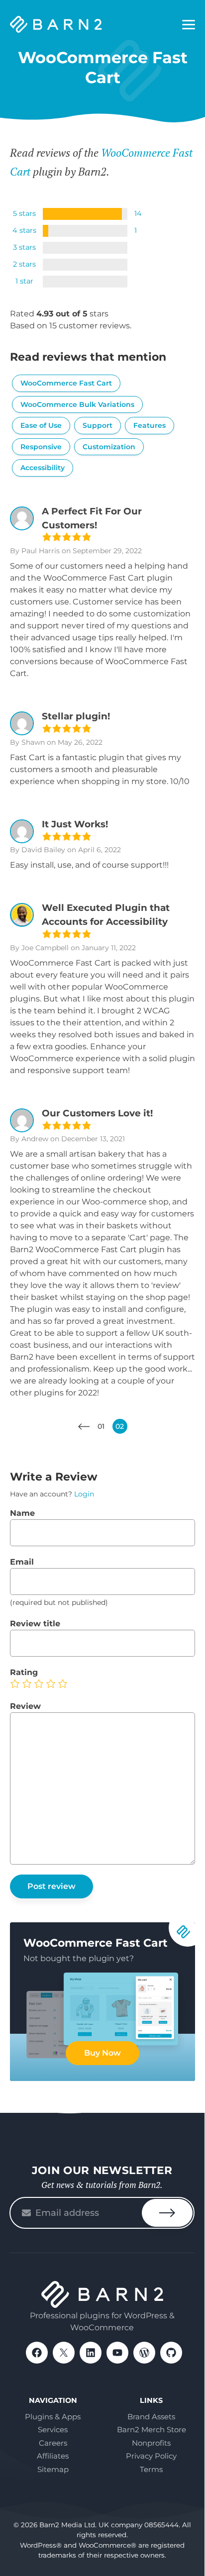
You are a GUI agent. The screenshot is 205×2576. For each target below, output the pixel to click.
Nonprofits (151, 2443)
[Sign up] (167, 2213)
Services (53, 2429)
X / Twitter (64, 2353)
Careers (53, 2443)
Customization (109, 447)
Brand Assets (151, 2417)
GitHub (171, 2353)
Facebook (37, 2353)
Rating (24, 1672)
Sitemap (53, 2469)
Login (84, 1494)
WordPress (144, 2353)
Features (150, 425)
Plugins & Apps (53, 2417)
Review (25, 1706)
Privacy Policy (151, 2456)
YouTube (117, 2353)
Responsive (41, 447)
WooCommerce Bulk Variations (77, 404)
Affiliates (53, 2456)
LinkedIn (91, 2353)
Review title (35, 1624)
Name (22, 1513)
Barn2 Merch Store (152, 2429)
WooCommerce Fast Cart (66, 383)
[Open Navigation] (189, 25)
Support (98, 425)
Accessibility (43, 468)
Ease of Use (41, 425)
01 (101, 1426)
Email (22, 1562)
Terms (151, 2469)
